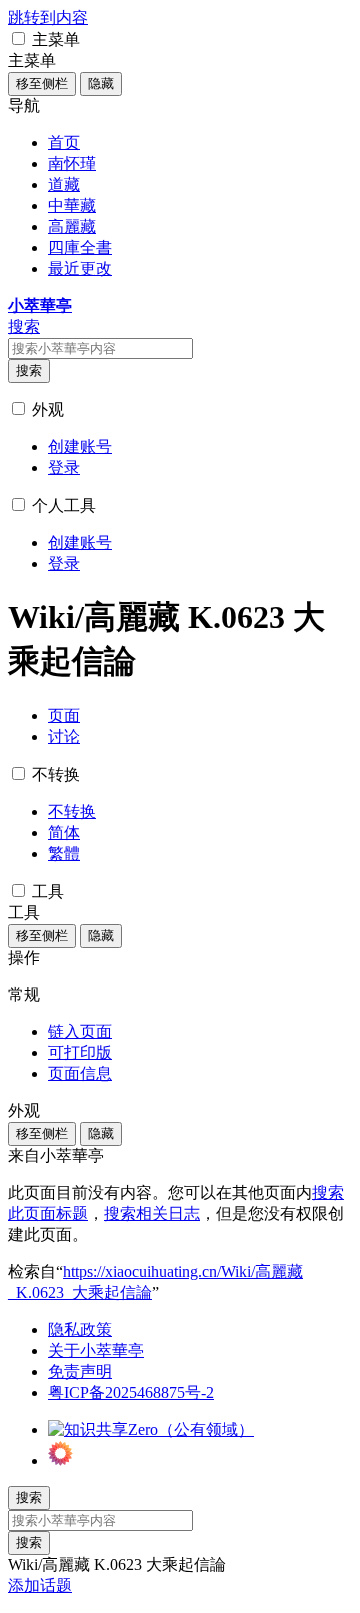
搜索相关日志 (152, 1213)
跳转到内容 (48, 17)
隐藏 (101, 83)
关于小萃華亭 (96, 1350)
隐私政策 (80, 1329)
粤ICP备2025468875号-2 (131, 1392)
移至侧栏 (42, 83)
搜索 (29, 370)
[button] (18, 38)
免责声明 (80, 1371)
